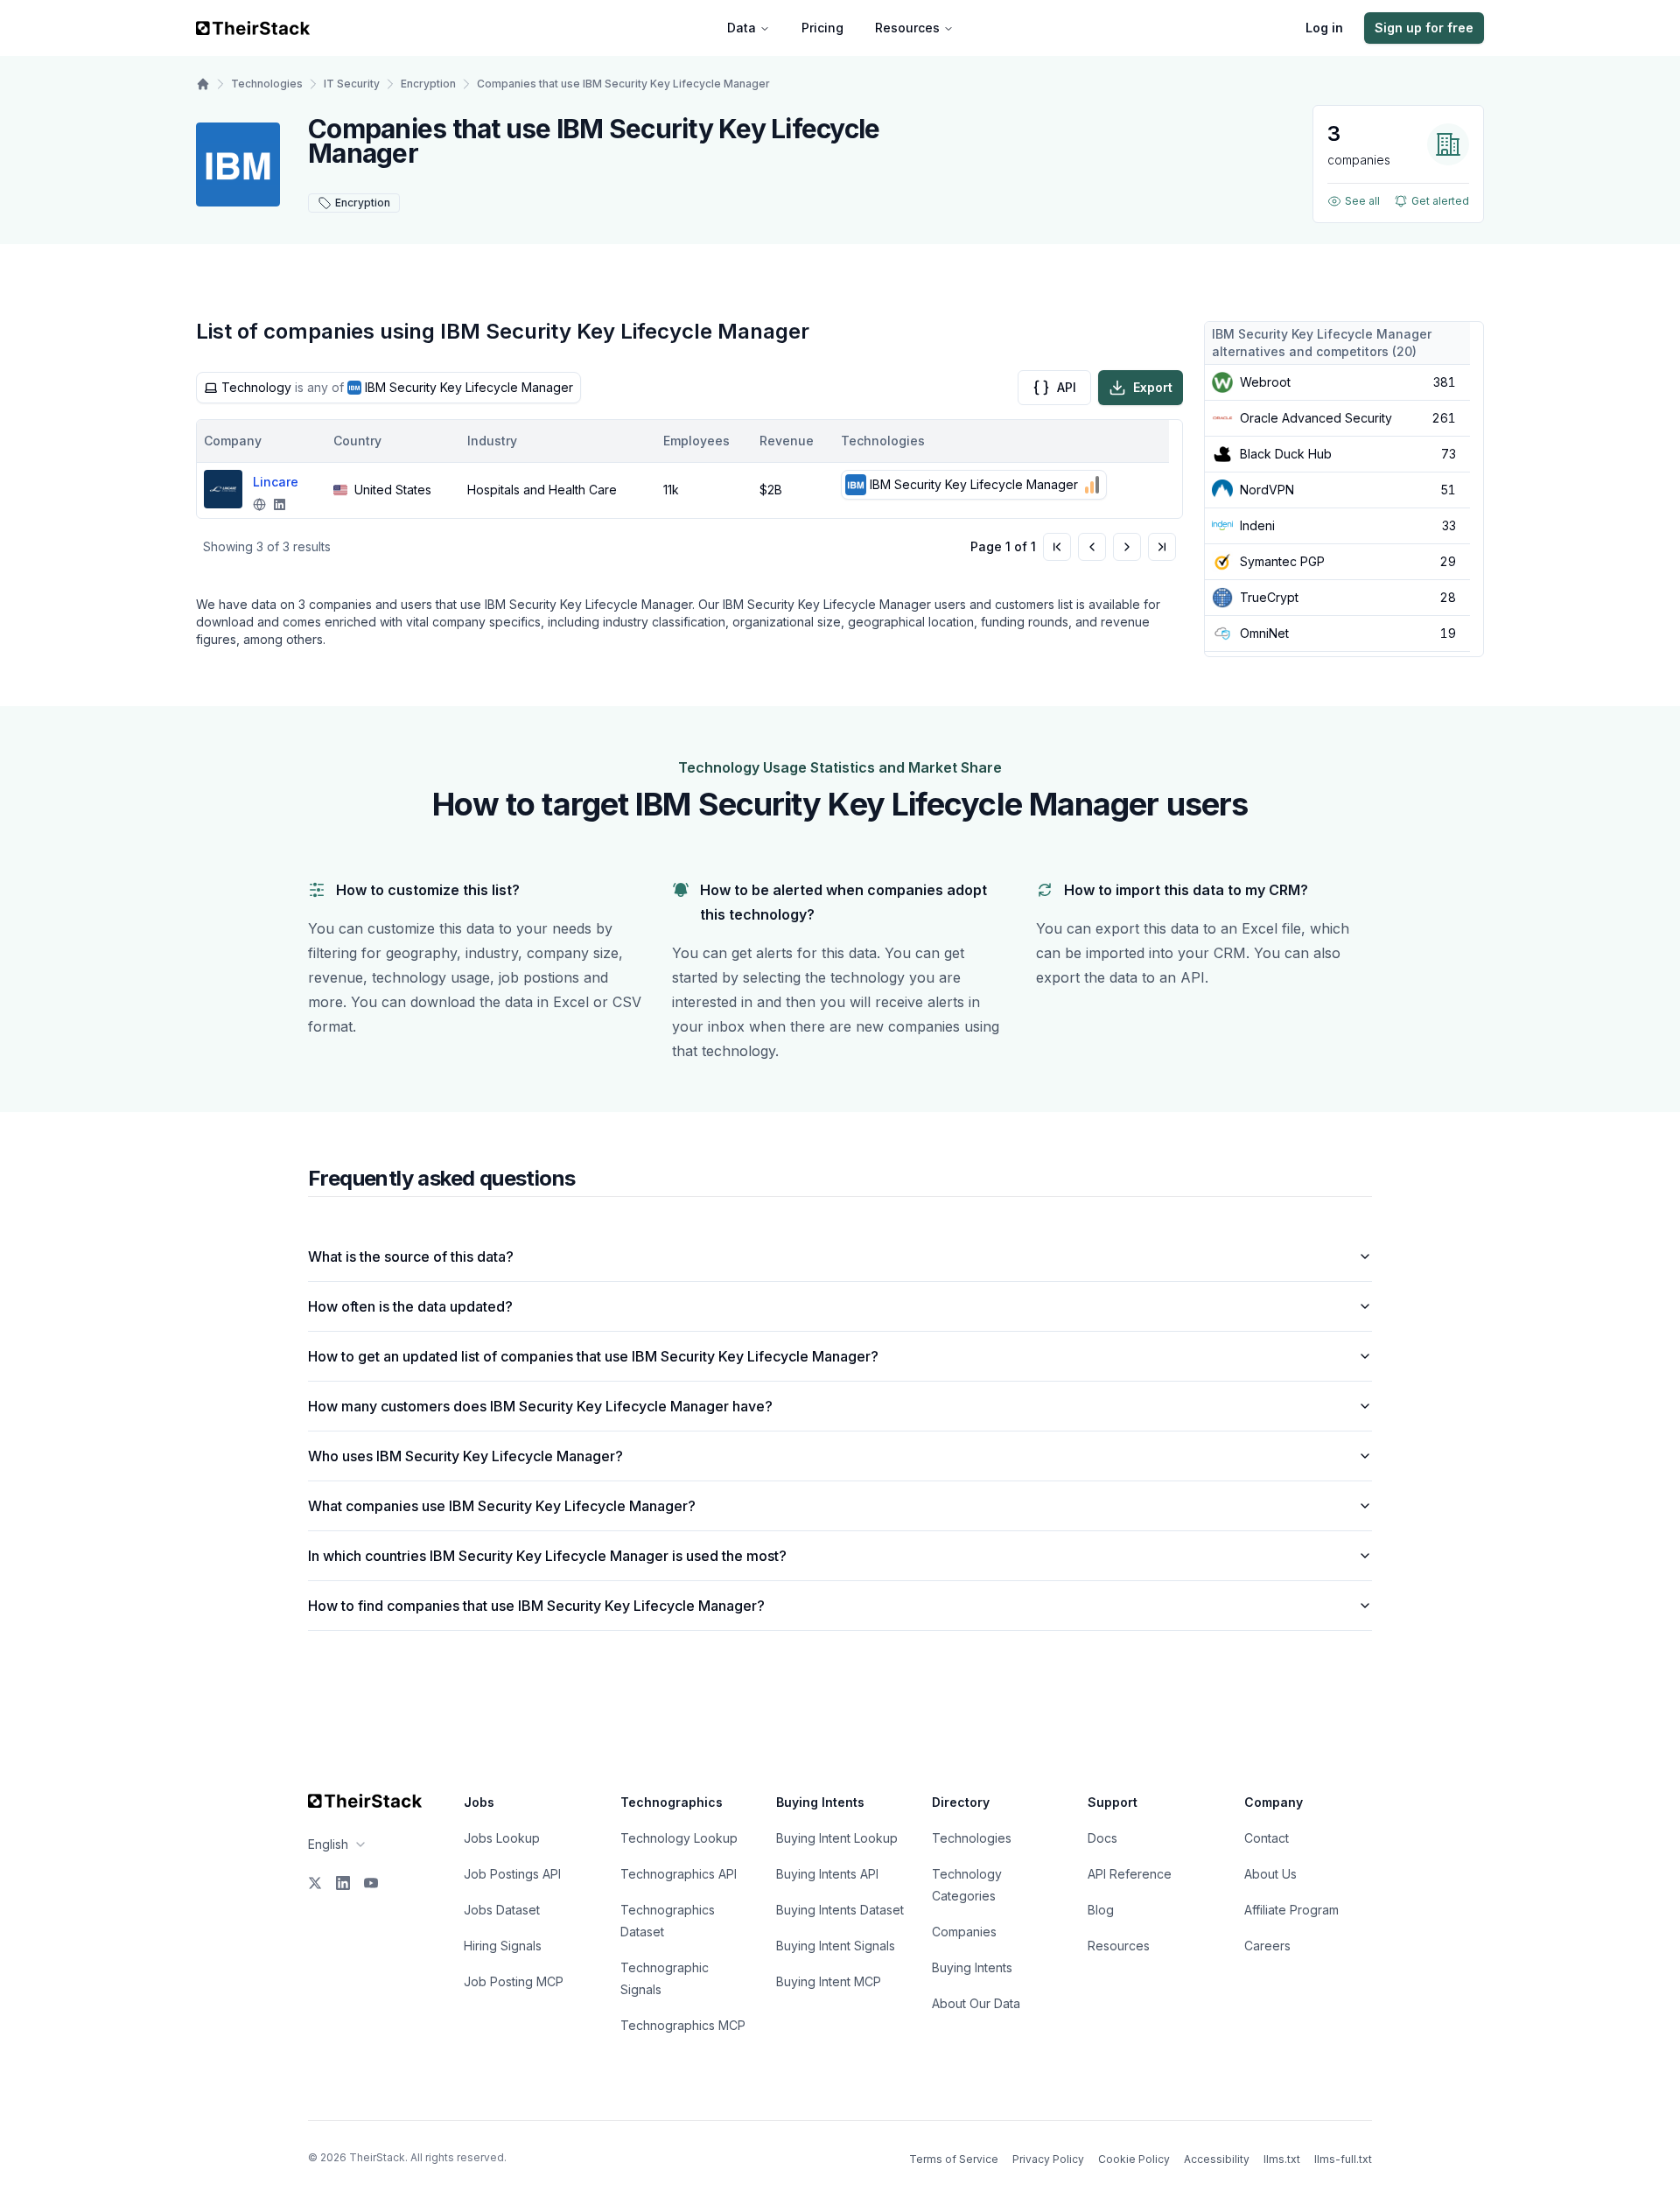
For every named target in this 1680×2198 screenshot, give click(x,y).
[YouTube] (371, 1883)
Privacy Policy (1048, 2159)
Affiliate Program (1291, 1910)
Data (742, 28)
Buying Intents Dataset (840, 1910)
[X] (315, 1883)
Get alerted (1440, 201)
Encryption (428, 84)
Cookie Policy (1134, 2159)
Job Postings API (512, 1874)
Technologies (267, 84)
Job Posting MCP (514, 1981)
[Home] (203, 84)
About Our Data (976, 2003)
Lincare (276, 482)
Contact (1267, 1838)
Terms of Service (954, 2159)
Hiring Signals (503, 1946)
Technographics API (679, 1874)
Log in (1324, 28)
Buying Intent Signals (836, 1946)
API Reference (1130, 1874)
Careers (1267, 1946)
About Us (1270, 1874)
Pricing (822, 28)
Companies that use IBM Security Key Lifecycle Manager (623, 84)
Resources (907, 28)
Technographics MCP (683, 2025)
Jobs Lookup (502, 1838)
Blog (1101, 1910)
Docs (1102, 1838)
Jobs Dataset (502, 1910)
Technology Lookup (679, 1838)
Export (1153, 387)
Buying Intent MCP (829, 1981)
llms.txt (1282, 2159)
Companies (964, 1932)
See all (1362, 201)
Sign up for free (1424, 28)
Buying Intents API (827, 1874)
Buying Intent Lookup (837, 1838)
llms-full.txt (1343, 2159)
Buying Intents (972, 1967)
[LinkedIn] (343, 1883)
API (1067, 387)
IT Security (352, 84)
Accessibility (1217, 2159)
